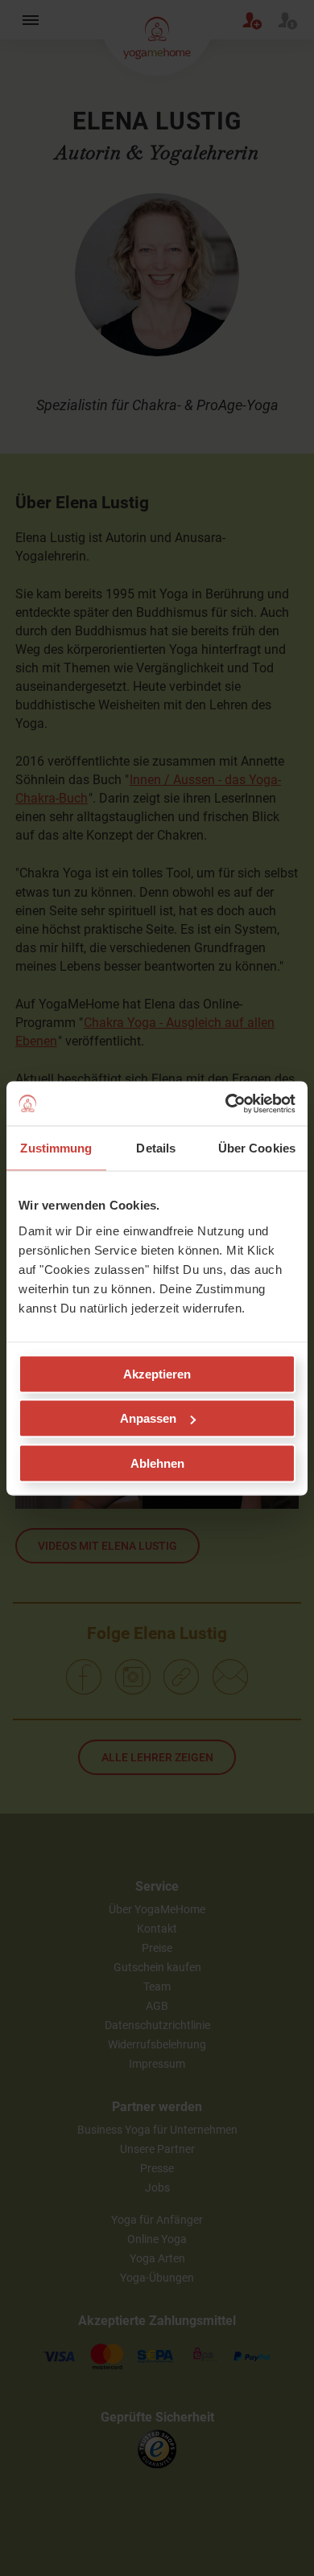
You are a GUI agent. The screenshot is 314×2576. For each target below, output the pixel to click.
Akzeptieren (157, 1373)
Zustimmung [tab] (56, 1148)
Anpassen (148, 1418)
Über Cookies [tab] (257, 1148)
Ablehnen (157, 1463)
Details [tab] (156, 1148)
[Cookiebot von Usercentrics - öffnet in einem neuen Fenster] (226, 1103)
